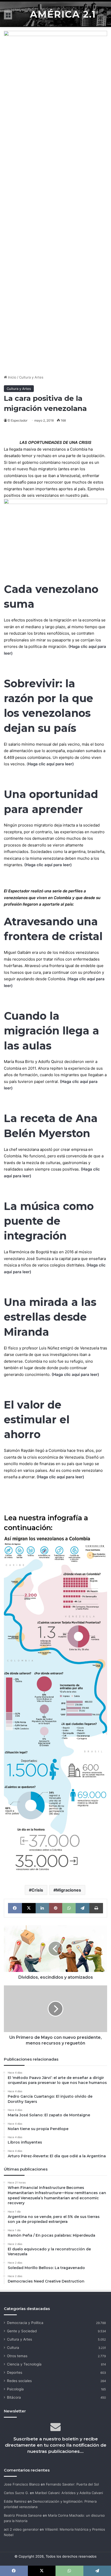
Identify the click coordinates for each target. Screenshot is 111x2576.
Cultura (13, 2348)
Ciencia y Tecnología (24, 2364)
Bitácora (14, 2397)
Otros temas (17, 2356)
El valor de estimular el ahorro (37, 1420)
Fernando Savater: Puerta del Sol (72, 2484)
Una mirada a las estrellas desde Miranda (50, 1317)
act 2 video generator (21, 2529)
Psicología (15, 2389)
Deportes (15, 2372)
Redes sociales (19, 2381)
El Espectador (18, 420)
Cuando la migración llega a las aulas (51, 1031)
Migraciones (69, 1890)
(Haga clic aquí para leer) (48, 865)
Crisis (37, 1890)
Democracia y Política (25, 2323)
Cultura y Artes (31, 377)
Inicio (12, 377)
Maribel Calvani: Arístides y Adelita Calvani (69, 2493)
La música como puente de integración (49, 1221)
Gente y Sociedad (22, 2331)
